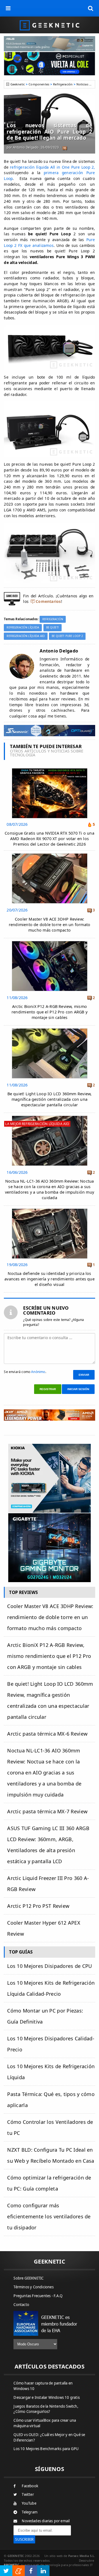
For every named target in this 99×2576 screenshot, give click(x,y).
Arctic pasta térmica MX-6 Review (47, 1734)
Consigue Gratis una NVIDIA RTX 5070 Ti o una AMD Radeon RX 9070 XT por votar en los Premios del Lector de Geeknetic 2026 (50, 839)
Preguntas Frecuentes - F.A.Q (38, 2296)
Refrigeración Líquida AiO (26, 636)
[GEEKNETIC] (50, 25)
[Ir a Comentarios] (64, 148)
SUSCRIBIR (24, 2539)
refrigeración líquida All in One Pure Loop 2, (52, 167)
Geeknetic (18, 84)
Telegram (30, 2512)
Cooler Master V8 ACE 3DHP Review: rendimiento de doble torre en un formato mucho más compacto (50, 925)
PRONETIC (11, 2565)
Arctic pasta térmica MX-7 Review (47, 1811)
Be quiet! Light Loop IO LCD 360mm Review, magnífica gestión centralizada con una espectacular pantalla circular (50, 1099)
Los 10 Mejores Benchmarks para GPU (46, 2449)
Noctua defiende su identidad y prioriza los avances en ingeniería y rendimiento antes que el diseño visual (50, 1279)
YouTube (29, 2503)
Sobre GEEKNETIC (28, 2278)
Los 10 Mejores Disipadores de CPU (50, 1966)
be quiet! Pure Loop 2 (67, 636)
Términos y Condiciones (33, 2287)
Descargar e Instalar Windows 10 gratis (47, 2397)
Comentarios (48, 601)
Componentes (39, 84)
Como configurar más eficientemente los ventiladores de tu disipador (49, 2216)
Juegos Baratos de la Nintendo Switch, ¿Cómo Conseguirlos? (46, 2409)
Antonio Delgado (26, 147)
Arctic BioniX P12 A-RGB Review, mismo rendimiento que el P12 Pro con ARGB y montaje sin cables (50, 1012)
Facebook (30, 2486)
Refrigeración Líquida (23, 628)
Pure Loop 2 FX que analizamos (49, 242)
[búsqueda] (91, 8)
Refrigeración (63, 84)
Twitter (28, 2494)
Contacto (21, 2305)
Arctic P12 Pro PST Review (38, 1906)
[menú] (8, 8)
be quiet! (53, 628)
